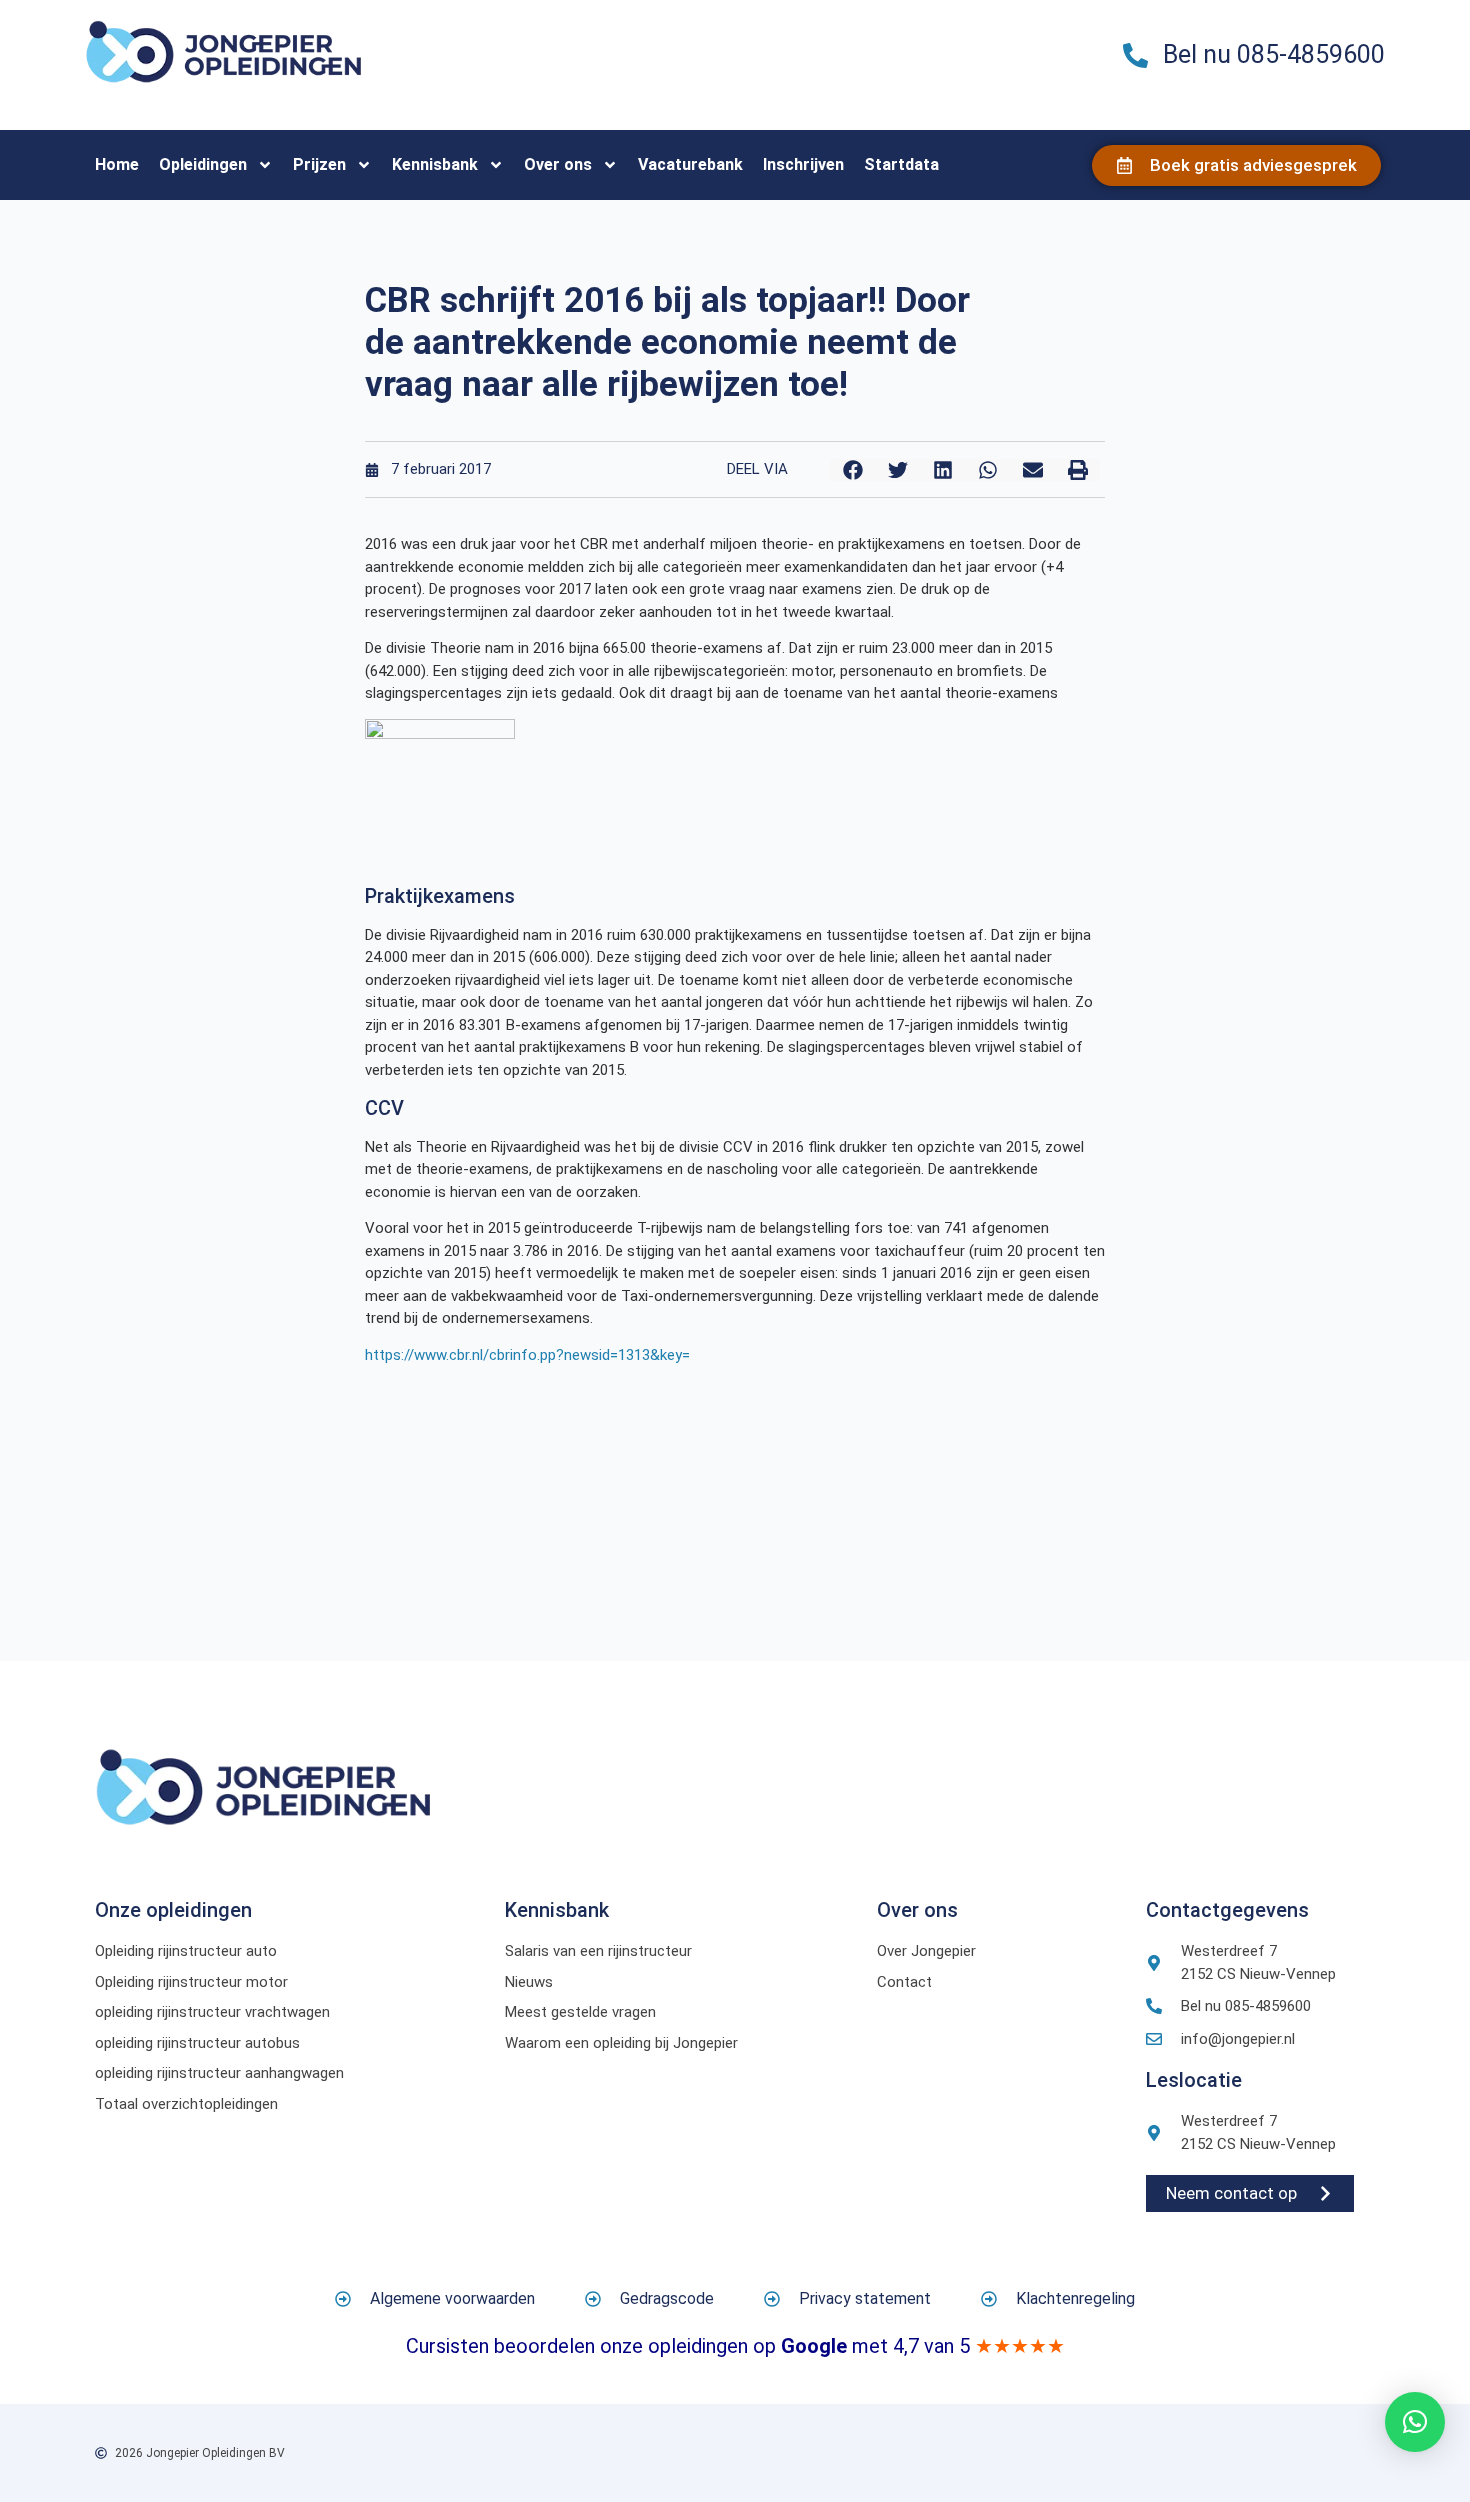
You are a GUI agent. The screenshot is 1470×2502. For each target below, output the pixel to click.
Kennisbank (435, 164)
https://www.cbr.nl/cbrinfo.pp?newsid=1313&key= (527, 1355)
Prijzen (319, 164)
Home (117, 164)
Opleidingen (203, 164)
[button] (852, 470)
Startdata (901, 164)
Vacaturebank (690, 164)
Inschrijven (803, 164)
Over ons (558, 164)
